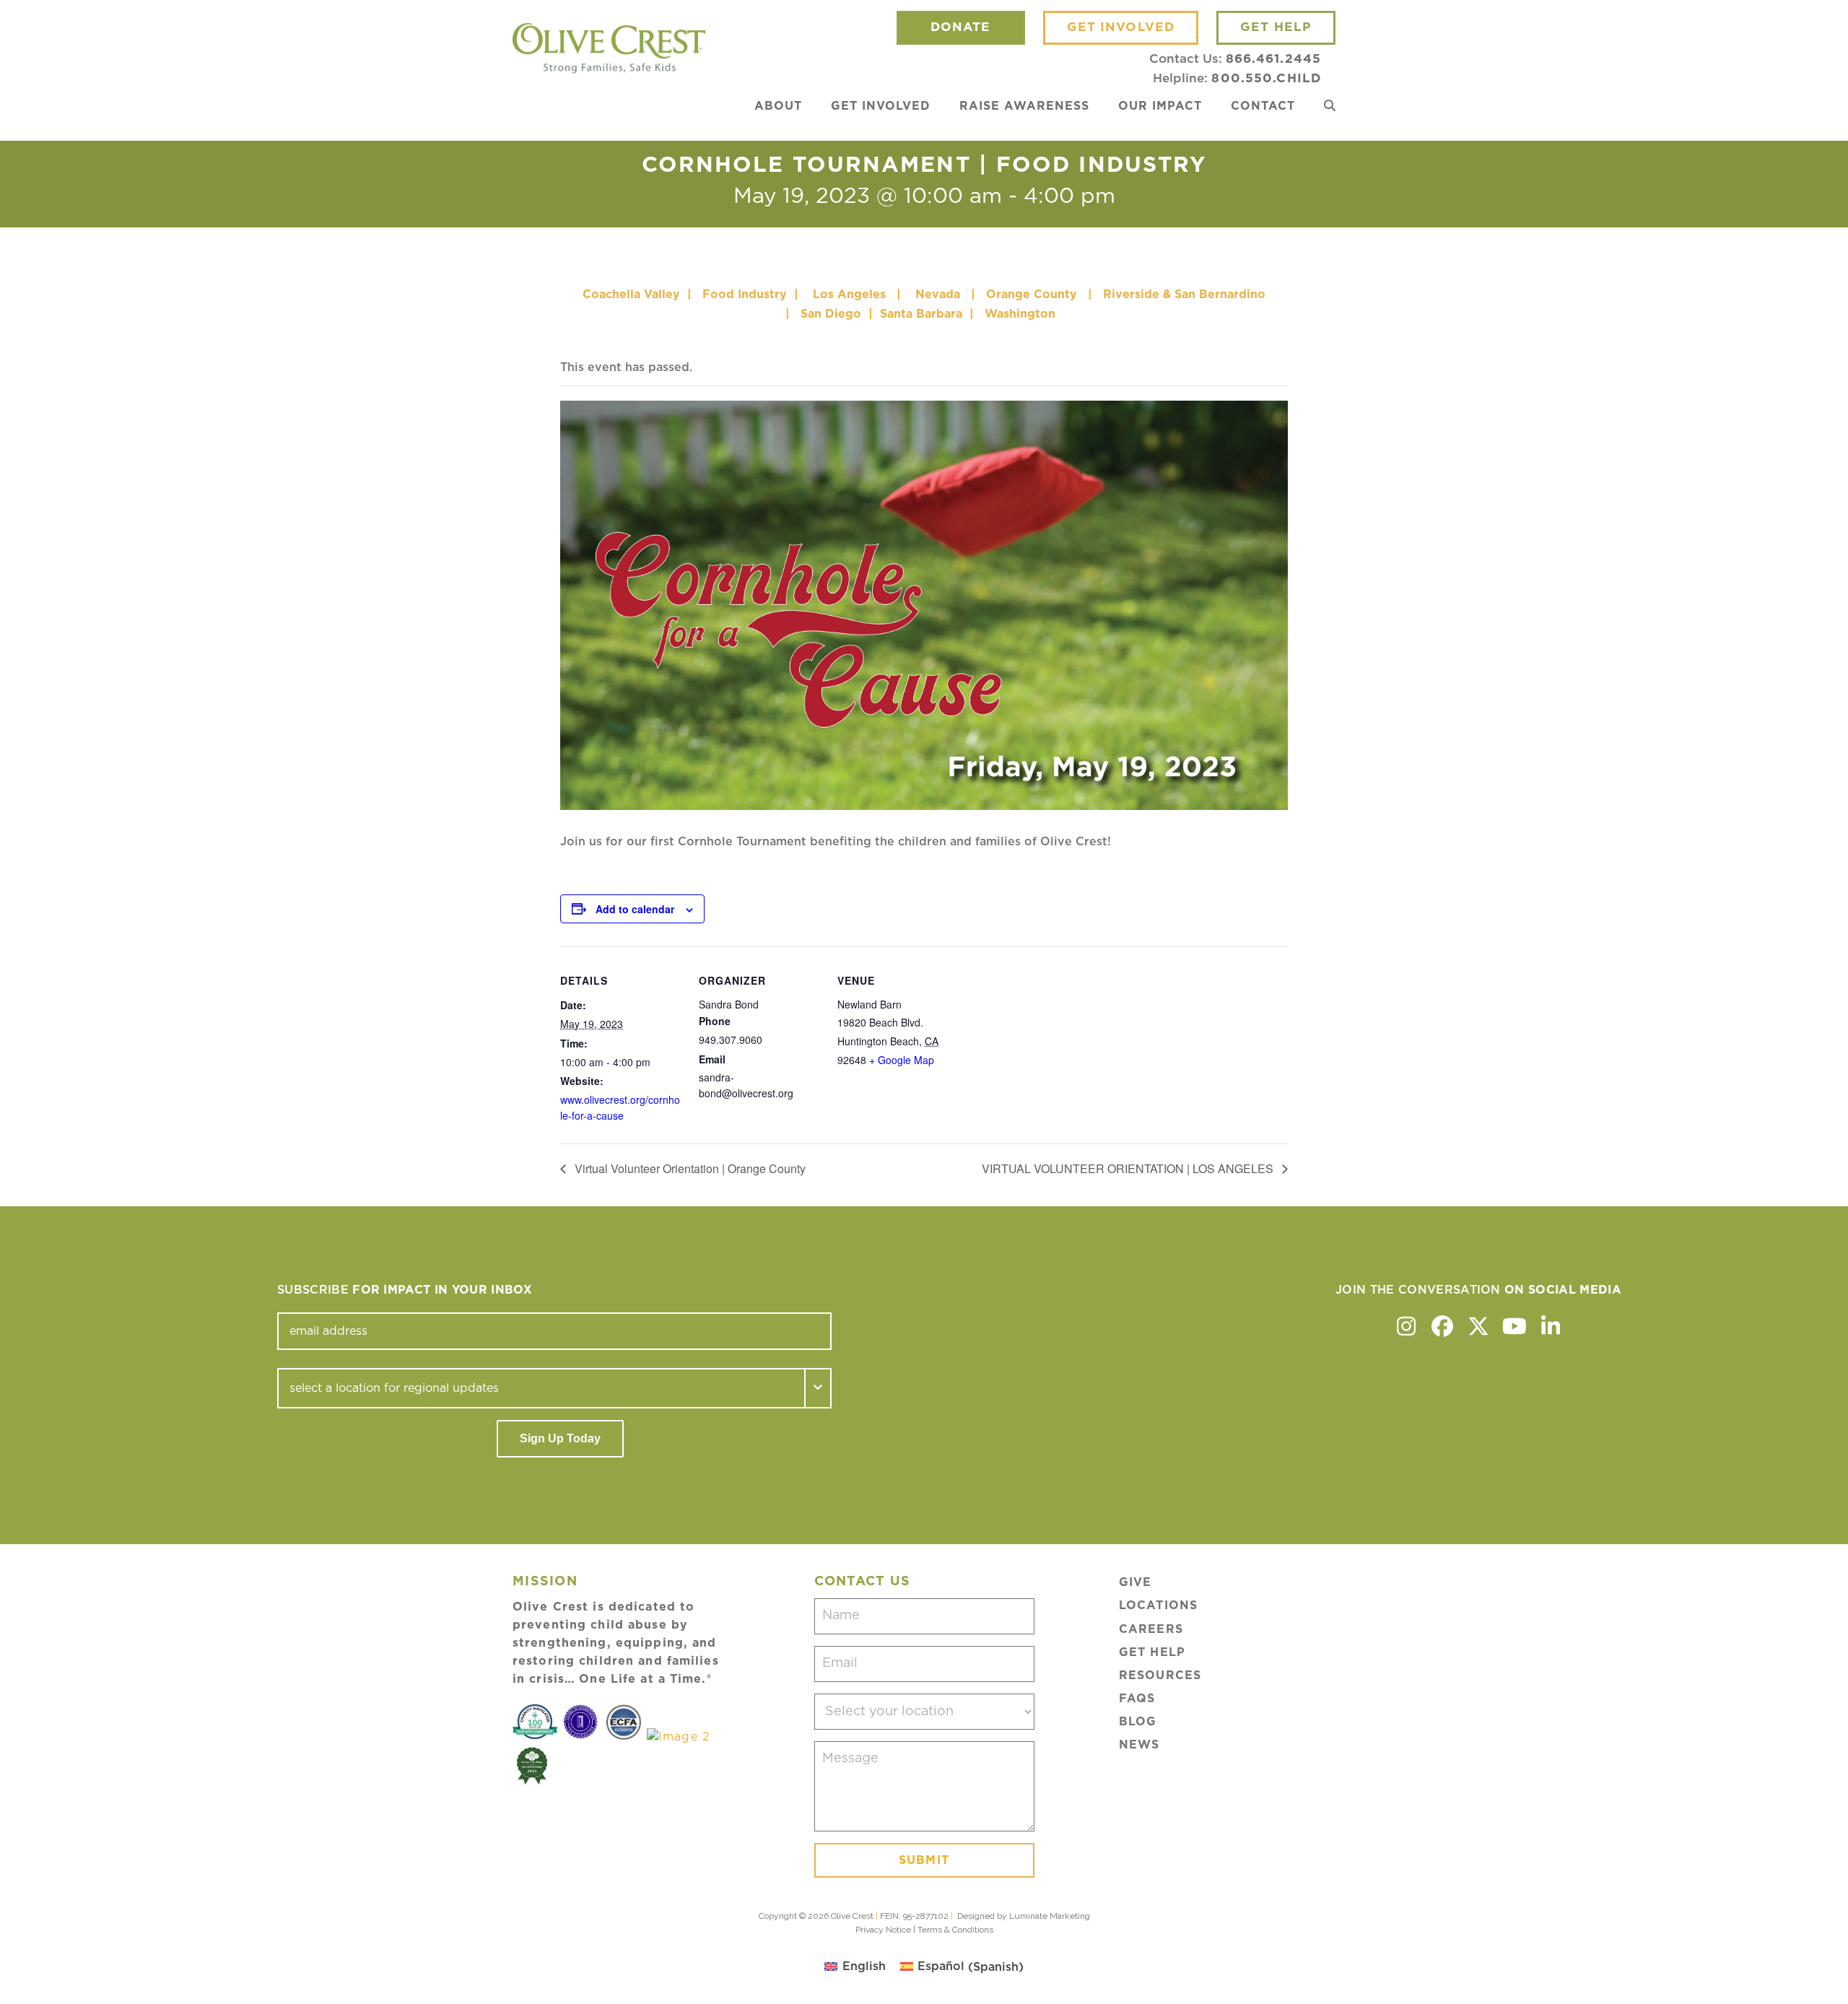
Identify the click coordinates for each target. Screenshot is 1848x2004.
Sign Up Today (560, 1438)
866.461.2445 (1273, 59)
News (1139, 1745)
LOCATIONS (1158, 1606)
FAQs (1137, 1699)
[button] (1330, 106)
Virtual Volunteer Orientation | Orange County (689, 1168)
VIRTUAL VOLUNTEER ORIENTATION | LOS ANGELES (1129, 1168)
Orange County (1032, 295)
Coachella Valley (631, 295)
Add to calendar (635, 909)
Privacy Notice (883, 1930)
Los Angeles (849, 295)
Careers (1151, 1629)
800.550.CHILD (1266, 78)
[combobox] (541, 1388)
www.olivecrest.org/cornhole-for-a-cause (620, 1107)
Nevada (938, 295)
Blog (1138, 1722)
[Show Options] (819, 1388)
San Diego (831, 314)
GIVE (1135, 1582)
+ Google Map (902, 1060)
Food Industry (745, 295)
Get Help (1152, 1652)
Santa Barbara (921, 314)
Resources (1160, 1676)
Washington (1022, 314)
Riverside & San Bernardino (1184, 295)
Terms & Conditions (955, 1930)
